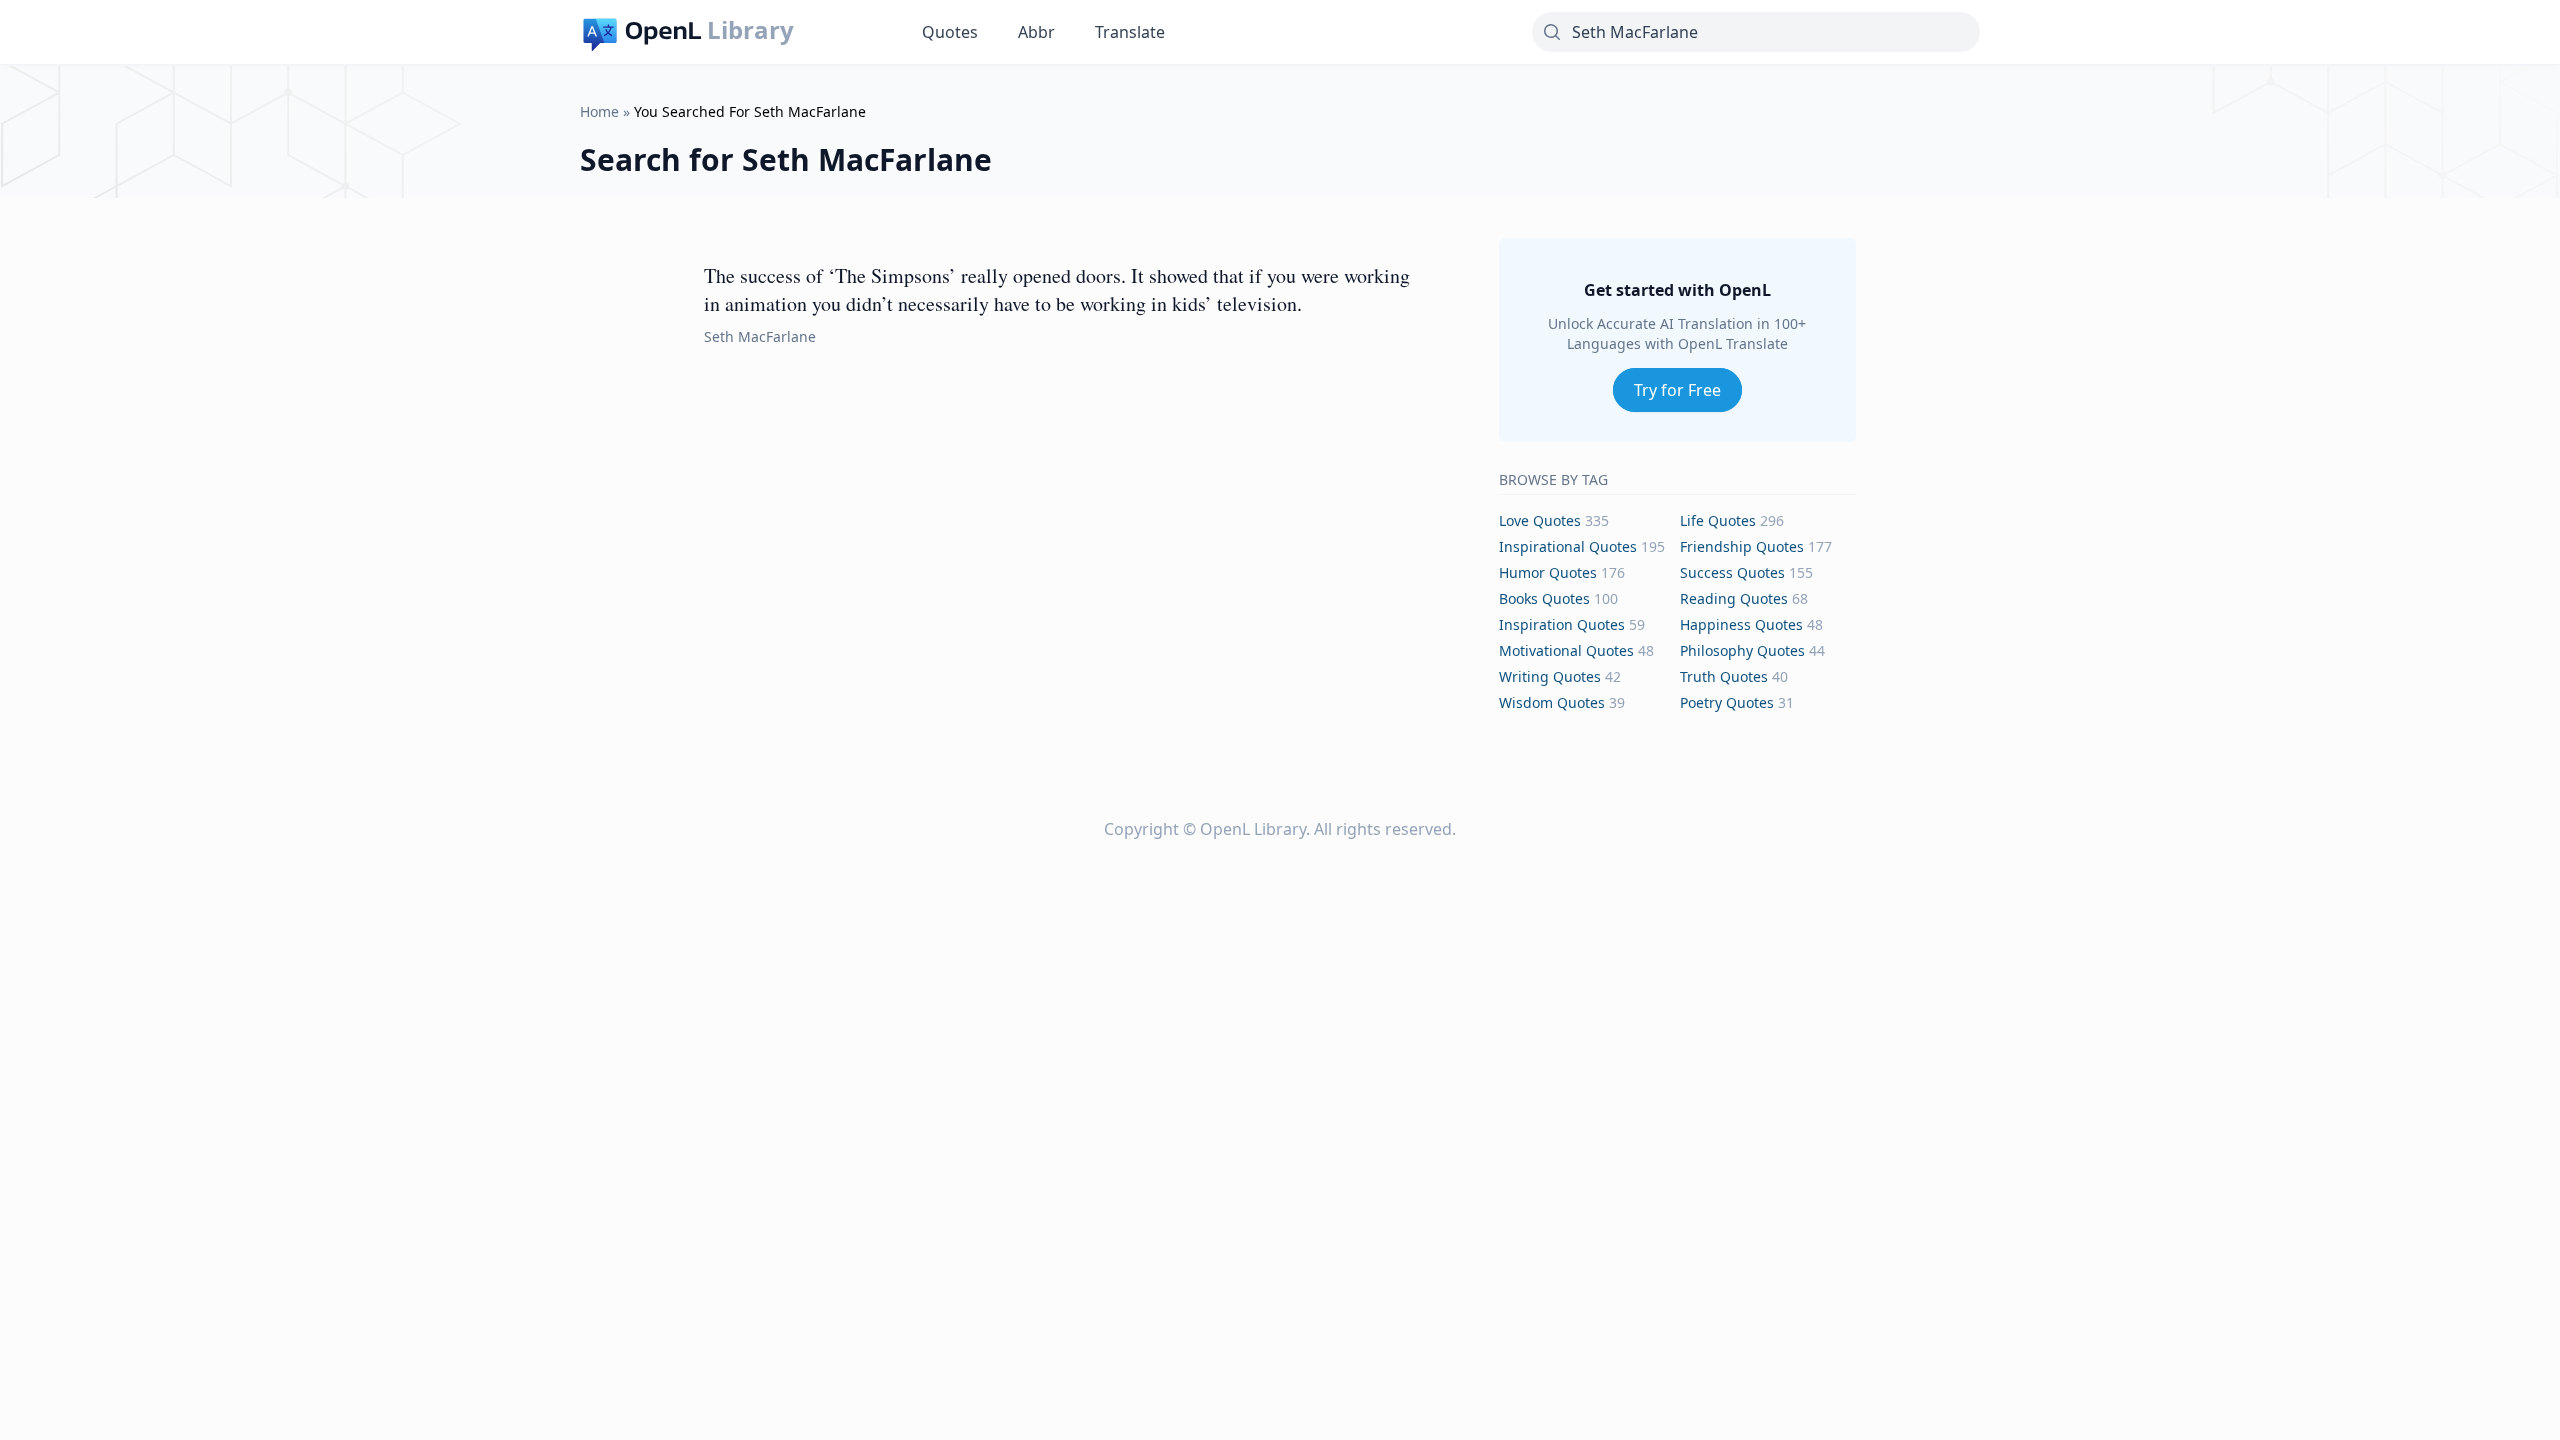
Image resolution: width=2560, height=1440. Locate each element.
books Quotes (1544, 598)
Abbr (1036, 32)
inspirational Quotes (1568, 546)
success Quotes (1732, 572)
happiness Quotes (1741, 624)
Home (599, 111)
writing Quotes (1550, 676)
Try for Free (1677, 390)
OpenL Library (1253, 829)
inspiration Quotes (1562, 624)
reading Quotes (1734, 598)
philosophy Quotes (1742, 650)
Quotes (950, 32)
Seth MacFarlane (760, 336)
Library (750, 30)
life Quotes (1718, 520)
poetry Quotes (1727, 702)
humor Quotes (1548, 572)
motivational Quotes (1566, 650)
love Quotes (1540, 520)
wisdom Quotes (1552, 702)
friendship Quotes (1742, 546)
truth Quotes (1724, 676)
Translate (1130, 32)
